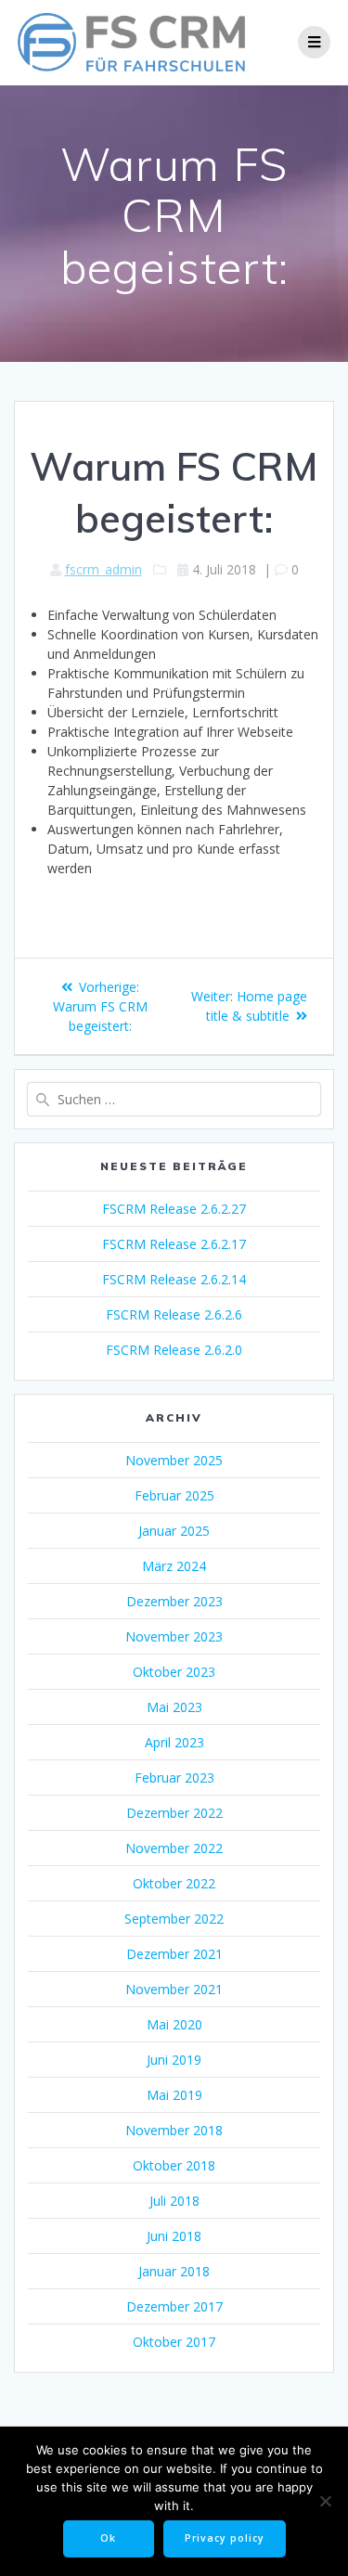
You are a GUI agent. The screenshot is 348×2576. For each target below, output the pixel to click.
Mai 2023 (174, 1707)
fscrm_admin (103, 569)
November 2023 (174, 1636)
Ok (108, 2538)
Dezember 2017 (174, 2306)
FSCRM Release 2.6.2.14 (174, 1279)
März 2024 (174, 1566)
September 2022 (174, 1919)
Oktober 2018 (174, 2165)
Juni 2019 (174, 2060)
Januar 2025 (174, 1531)
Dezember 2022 (174, 1813)
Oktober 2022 (174, 1883)
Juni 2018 (174, 2236)
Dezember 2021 (174, 1954)
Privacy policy (225, 2538)
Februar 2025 (174, 1495)
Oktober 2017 (174, 2342)
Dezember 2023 (174, 1601)
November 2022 (174, 1848)
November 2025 (174, 1460)
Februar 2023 (174, 1777)
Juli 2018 (174, 2201)
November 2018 (174, 2130)
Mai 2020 (174, 2024)
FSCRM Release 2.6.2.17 (174, 1244)
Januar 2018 (174, 2271)
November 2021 (174, 1989)
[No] (325, 2501)
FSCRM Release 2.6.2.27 (174, 1209)
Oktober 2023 (174, 1672)
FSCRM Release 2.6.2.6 (174, 1314)
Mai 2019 (174, 2095)
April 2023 (174, 1742)
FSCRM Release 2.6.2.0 (174, 1350)
